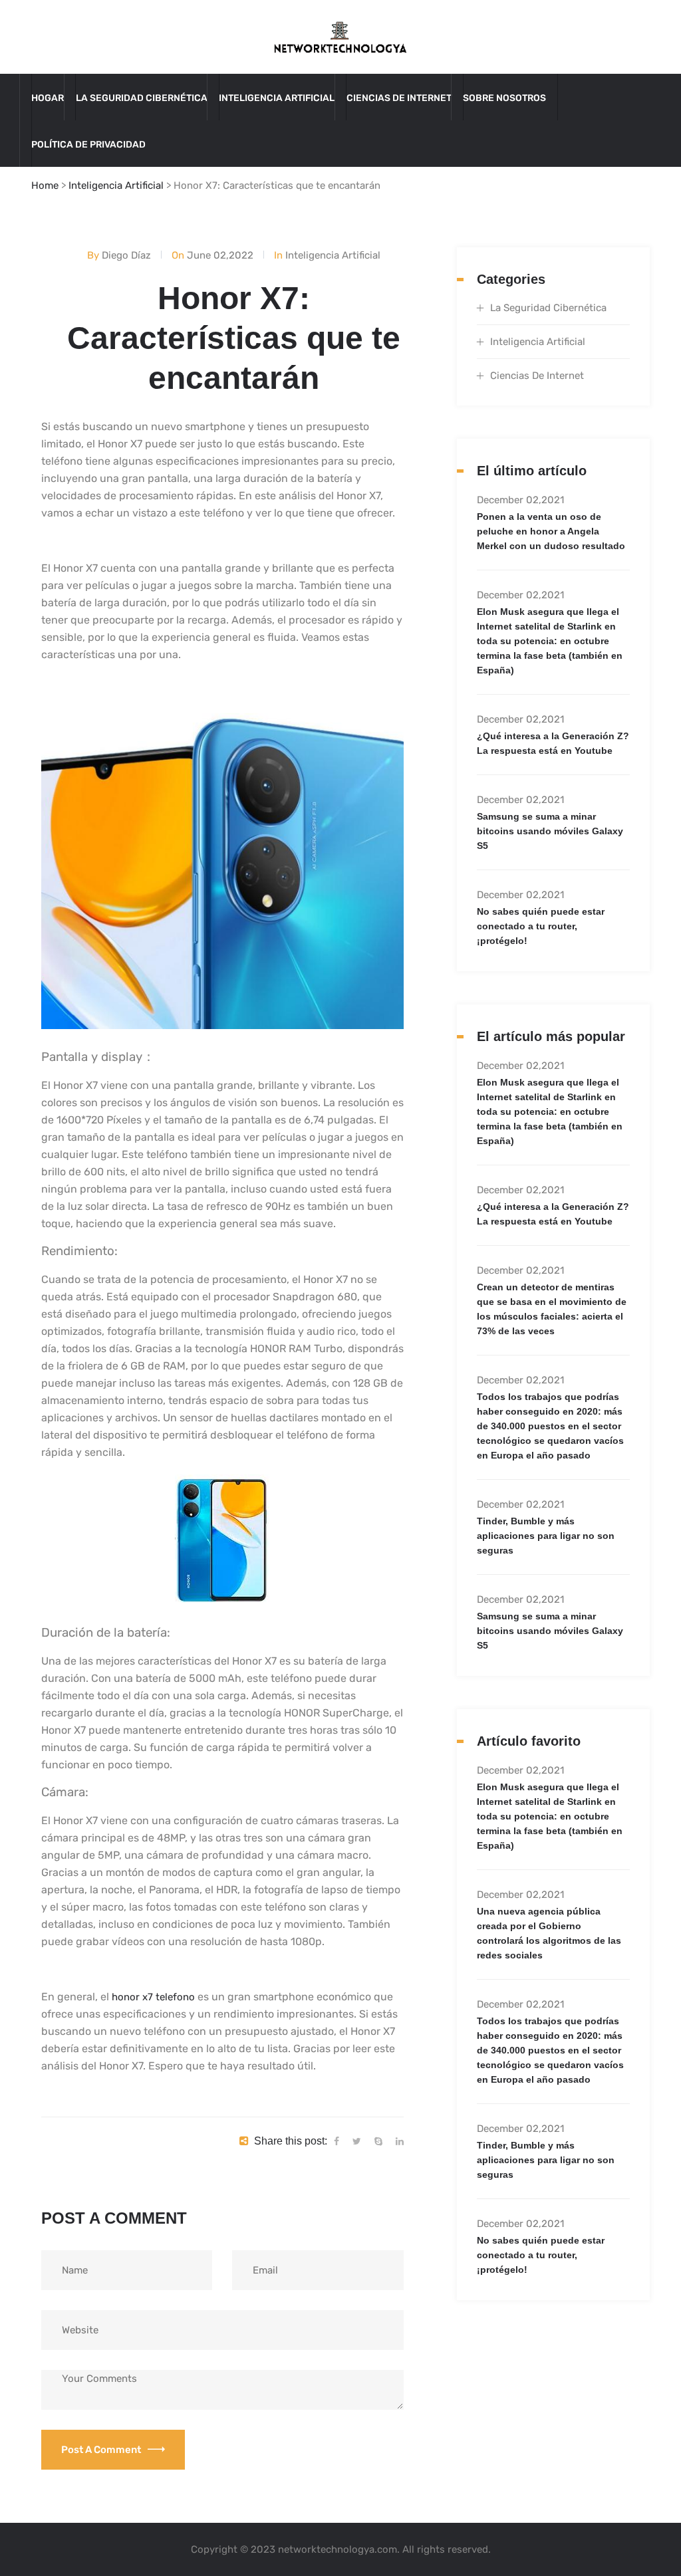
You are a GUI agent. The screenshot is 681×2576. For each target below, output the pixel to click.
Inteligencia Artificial (277, 98)
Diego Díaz (126, 255)
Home (45, 185)
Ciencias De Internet (399, 98)
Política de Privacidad (88, 145)
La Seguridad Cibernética (142, 98)
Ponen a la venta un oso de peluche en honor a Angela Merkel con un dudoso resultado (551, 531)
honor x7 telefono (153, 1997)
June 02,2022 (220, 255)
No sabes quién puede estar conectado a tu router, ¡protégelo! (541, 926)
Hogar (48, 98)
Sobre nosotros (504, 98)
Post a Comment (101, 2450)
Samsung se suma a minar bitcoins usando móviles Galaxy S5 (550, 831)
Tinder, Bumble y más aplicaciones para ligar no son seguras (546, 1536)
